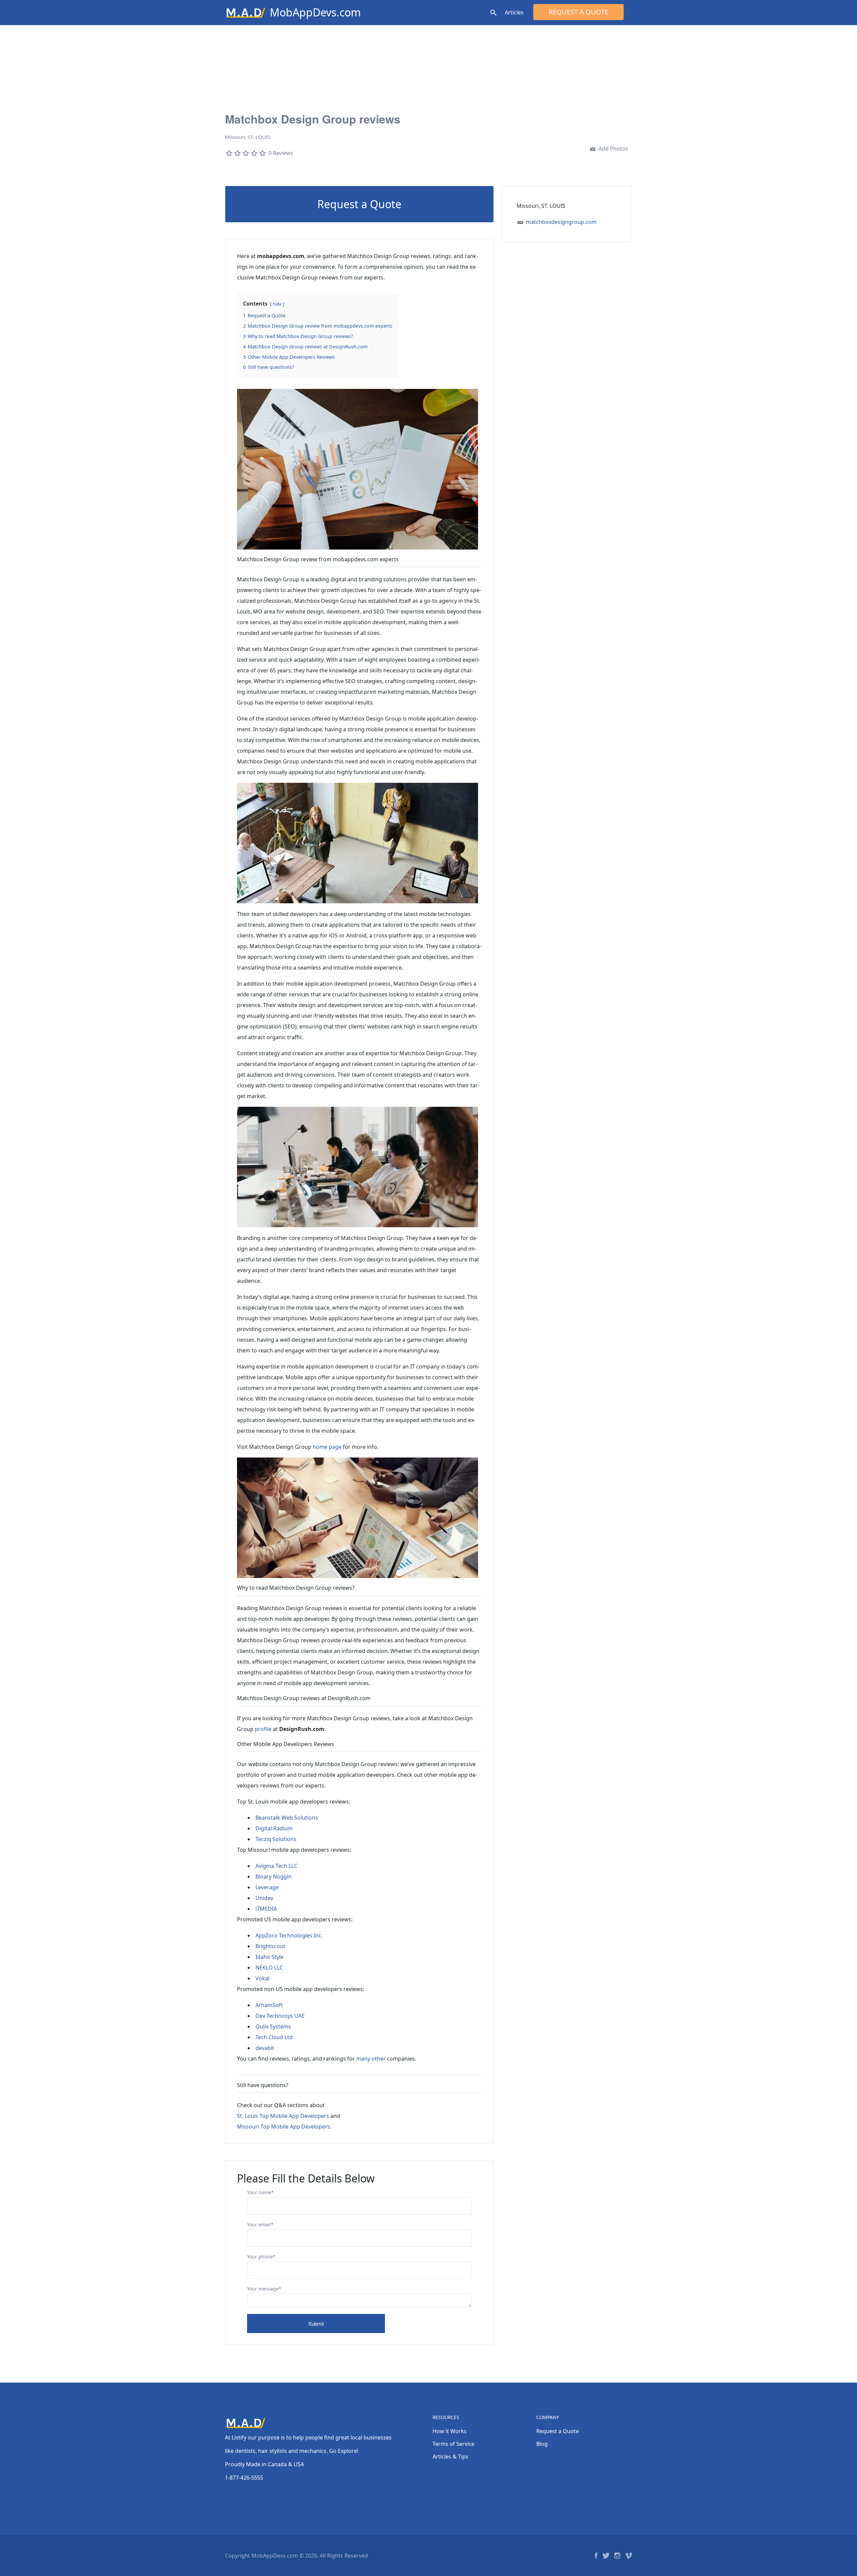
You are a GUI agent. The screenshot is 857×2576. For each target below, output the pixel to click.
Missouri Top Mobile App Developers (284, 2127)
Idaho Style (269, 1957)
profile (263, 1729)
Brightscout (270, 1946)
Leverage (267, 1887)
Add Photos (613, 149)
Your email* (260, 2224)
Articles (514, 12)
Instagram (617, 2556)
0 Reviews (281, 153)
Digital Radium (274, 1828)
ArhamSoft (269, 2005)
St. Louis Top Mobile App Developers (283, 2116)
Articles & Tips (450, 2457)
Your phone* (261, 2257)
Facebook (596, 2556)
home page (327, 1447)
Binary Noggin (274, 1877)
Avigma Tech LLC (276, 1866)
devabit (265, 2048)
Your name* (260, 2192)
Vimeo (629, 2556)
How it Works (450, 2431)
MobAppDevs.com (315, 12)
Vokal (262, 1978)
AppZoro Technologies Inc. (289, 1935)
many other (371, 2059)
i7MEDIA (266, 1909)
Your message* (264, 2289)
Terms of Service (453, 2444)
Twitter (606, 2556)
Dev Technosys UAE (280, 2016)
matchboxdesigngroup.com (561, 222)
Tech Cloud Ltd (274, 2037)
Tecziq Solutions (276, 1839)
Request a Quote (578, 12)
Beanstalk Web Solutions (287, 1818)
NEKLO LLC (269, 1968)
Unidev (264, 1898)
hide (277, 304)
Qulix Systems (273, 2026)
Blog (542, 2444)
